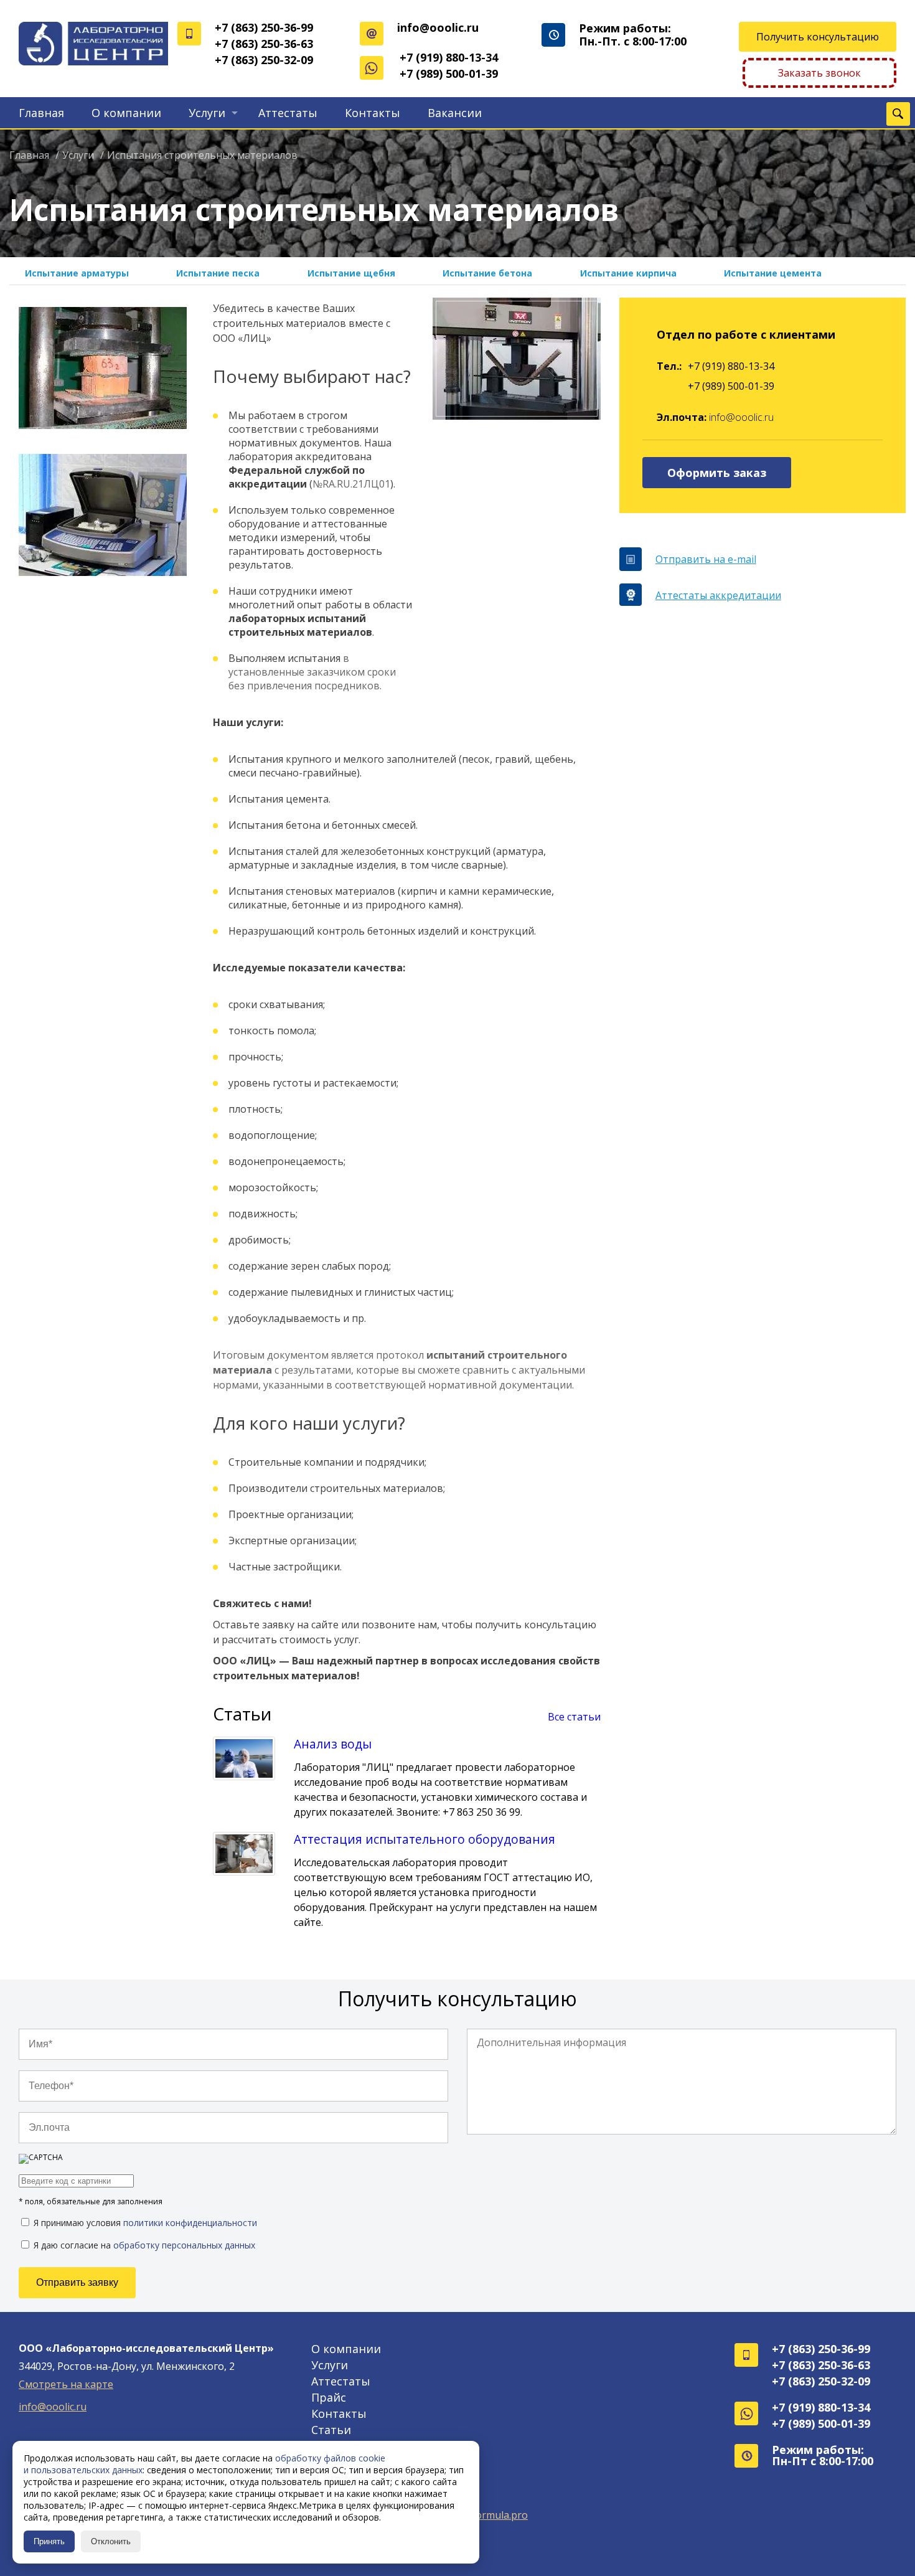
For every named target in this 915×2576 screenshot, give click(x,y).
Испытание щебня (351, 273)
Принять (49, 2541)
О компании (126, 113)
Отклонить (111, 2541)
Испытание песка (218, 273)
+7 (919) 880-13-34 (449, 57)
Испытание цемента (773, 273)
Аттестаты (288, 113)
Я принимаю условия (144, 2222)
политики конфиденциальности (190, 2223)
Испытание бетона (487, 273)
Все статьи (574, 1717)
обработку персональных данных (184, 2245)
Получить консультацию (818, 37)
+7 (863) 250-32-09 (264, 60)
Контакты (373, 113)
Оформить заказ (717, 473)
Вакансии (455, 113)
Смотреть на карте (66, 2384)
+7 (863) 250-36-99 (264, 27)
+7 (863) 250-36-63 (264, 44)
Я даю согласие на (143, 2245)
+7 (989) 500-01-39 (449, 73)
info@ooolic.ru (438, 27)
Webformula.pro (489, 2515)
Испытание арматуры (77, 273)
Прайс (329, 2397)
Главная (41, 113)
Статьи (331, 2430)
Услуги (207, 113)
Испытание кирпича (628, 273)
